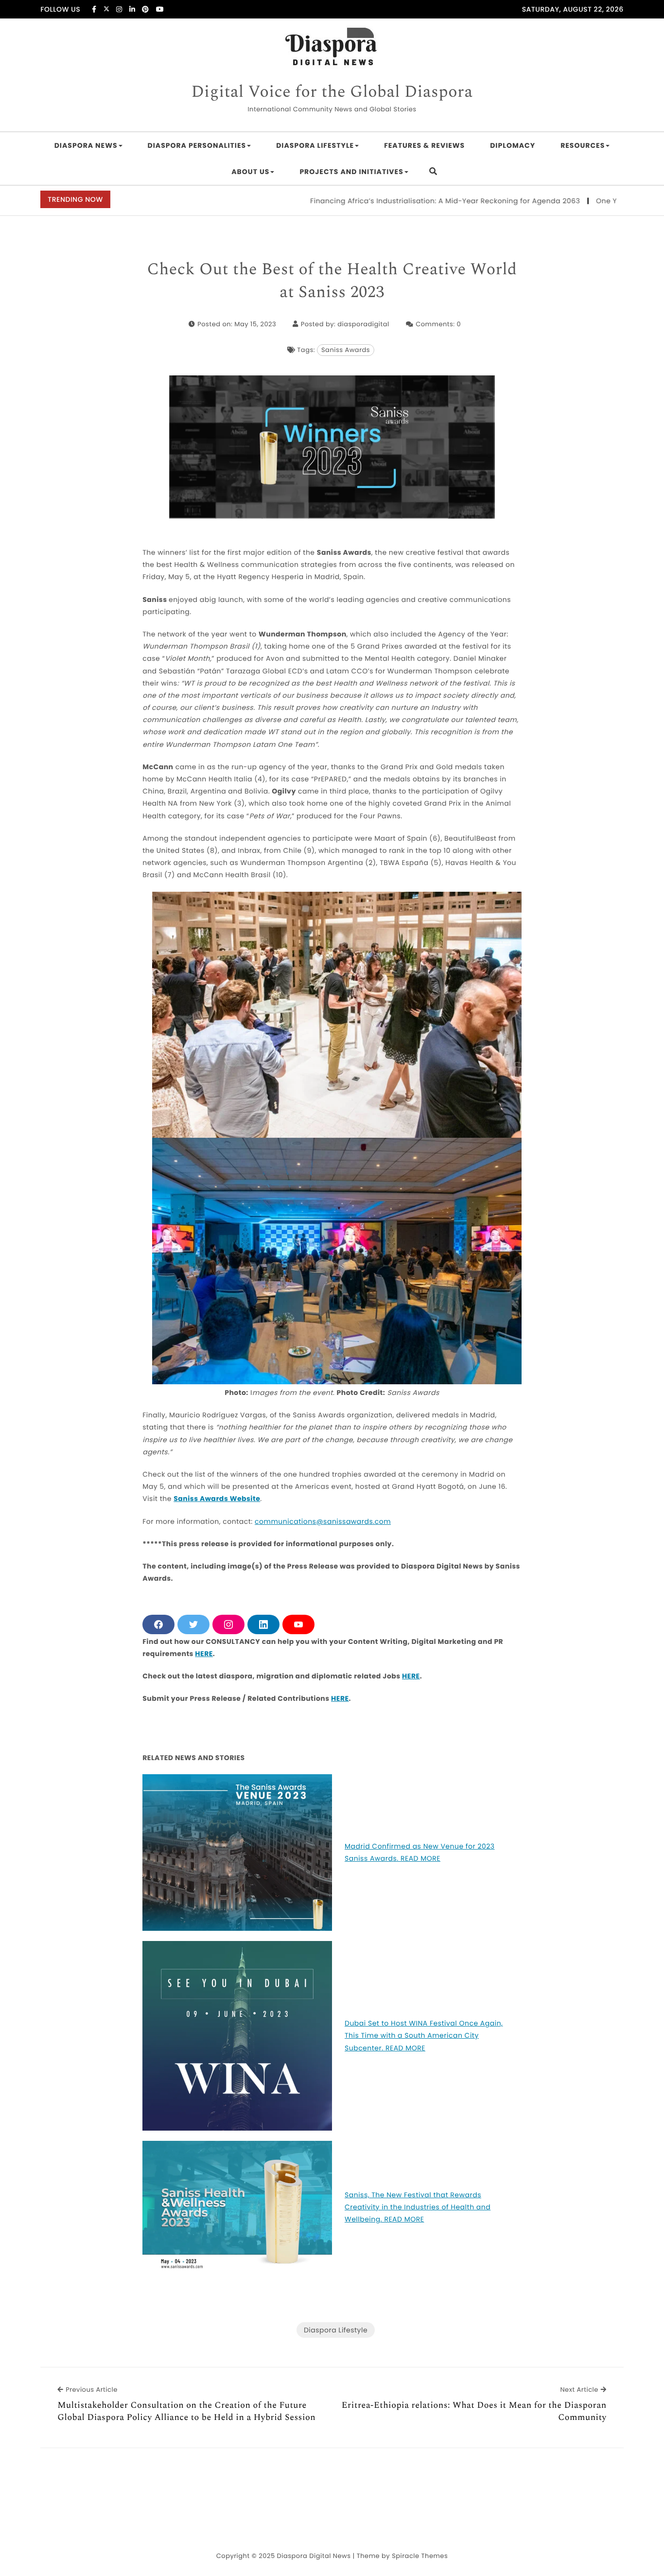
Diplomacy (513, 145)
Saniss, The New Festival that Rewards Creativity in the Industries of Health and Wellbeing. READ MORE (418, 2207)
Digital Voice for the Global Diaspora (332, 92)
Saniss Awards (346, 350)
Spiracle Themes (420, 2556)
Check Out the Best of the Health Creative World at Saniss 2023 (332, 281)
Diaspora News (86, 145)
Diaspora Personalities (197, 145)
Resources (583, 145)
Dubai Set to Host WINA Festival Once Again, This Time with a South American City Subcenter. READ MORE (424, 2035)
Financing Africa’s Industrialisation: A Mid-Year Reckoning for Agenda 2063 (393, 201)
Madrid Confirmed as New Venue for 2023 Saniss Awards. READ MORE (420, 1852)
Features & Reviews (424, 145)
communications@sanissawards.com (323, 1521)
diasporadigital (363, 324)
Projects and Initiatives (351, 172)
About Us (250, 172)
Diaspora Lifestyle (315, 145)
